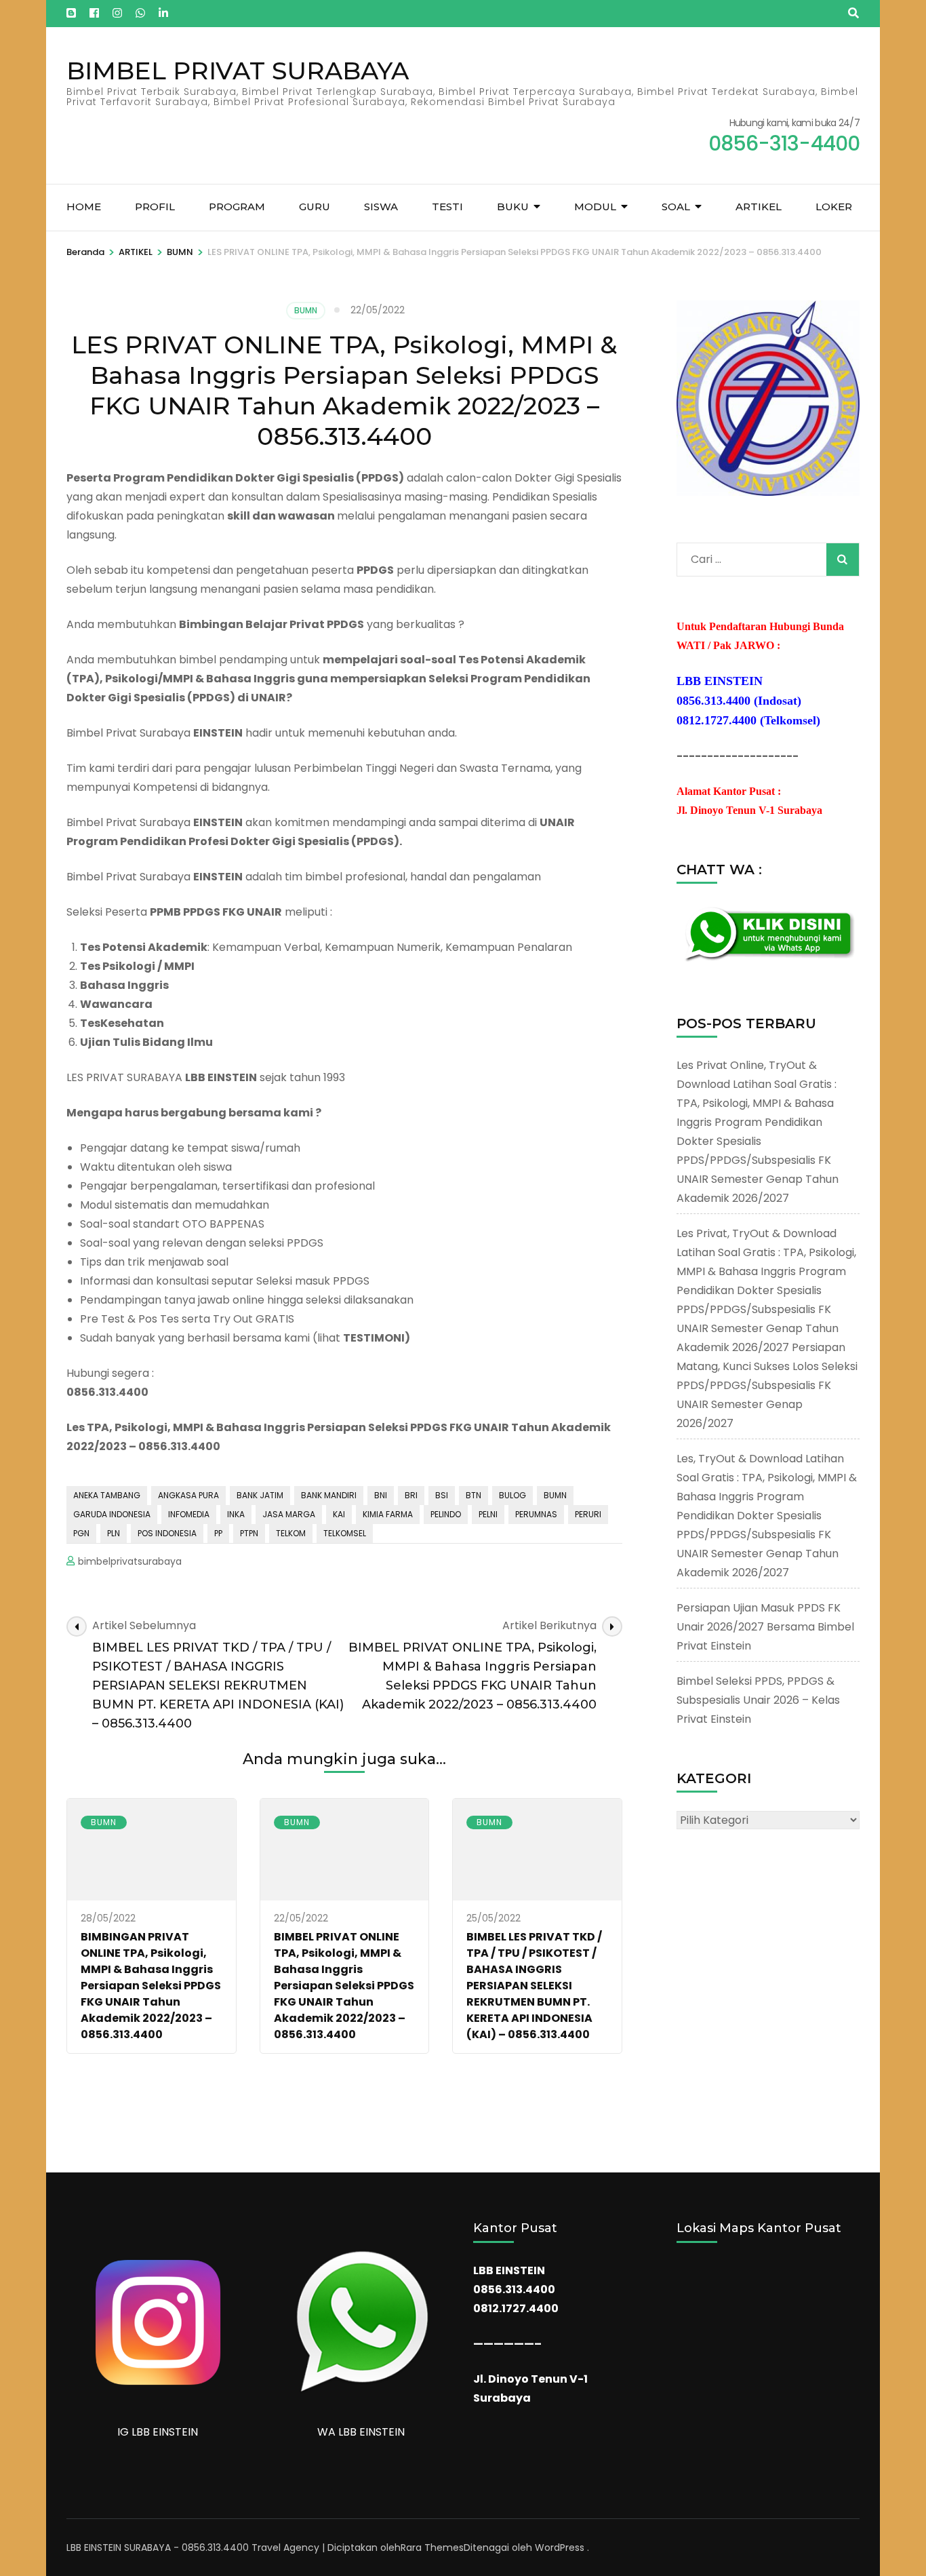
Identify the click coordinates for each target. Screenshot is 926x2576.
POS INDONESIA (167, 1533)
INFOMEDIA (189, 1514)
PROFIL (155, 207)
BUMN (306, 310)
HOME (84, 207)
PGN (81, 1533)
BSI (442, 1495)
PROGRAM (237, 207)
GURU (315, 207)
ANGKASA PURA (188, 1495)
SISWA (381, 207)
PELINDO (446, 1514)
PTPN (249, 1533)
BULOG (512, 1495)
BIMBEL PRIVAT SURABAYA (238, 71)
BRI (411, 1495)
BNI (381, 1495)
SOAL (676, 207)
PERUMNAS (536, 1514)
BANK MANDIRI (329, 1495)
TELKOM (291, 1533)
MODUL (595, 207)
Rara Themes (432, 2548)
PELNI (488, 1514)
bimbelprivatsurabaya (130, 1561)
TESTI (447, 207)
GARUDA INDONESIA (112, 1514)
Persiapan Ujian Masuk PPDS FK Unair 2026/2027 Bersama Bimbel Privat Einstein (765, 1627)
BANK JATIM (260, 1495)
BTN (474, 1495)
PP (218, 1533)
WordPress (560, 2548)
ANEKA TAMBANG (107, 1495)
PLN (114, 1533)
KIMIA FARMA (388, 1514)
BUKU (513, 207)
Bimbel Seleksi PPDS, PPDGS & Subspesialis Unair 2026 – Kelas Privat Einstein (758, 1700)
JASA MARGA (289, 1514)
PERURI (588, 1514)
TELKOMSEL (345, 1533)
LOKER (834, 207)
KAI (339, 1514)
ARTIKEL (759, 207)
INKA (236, 1514)
